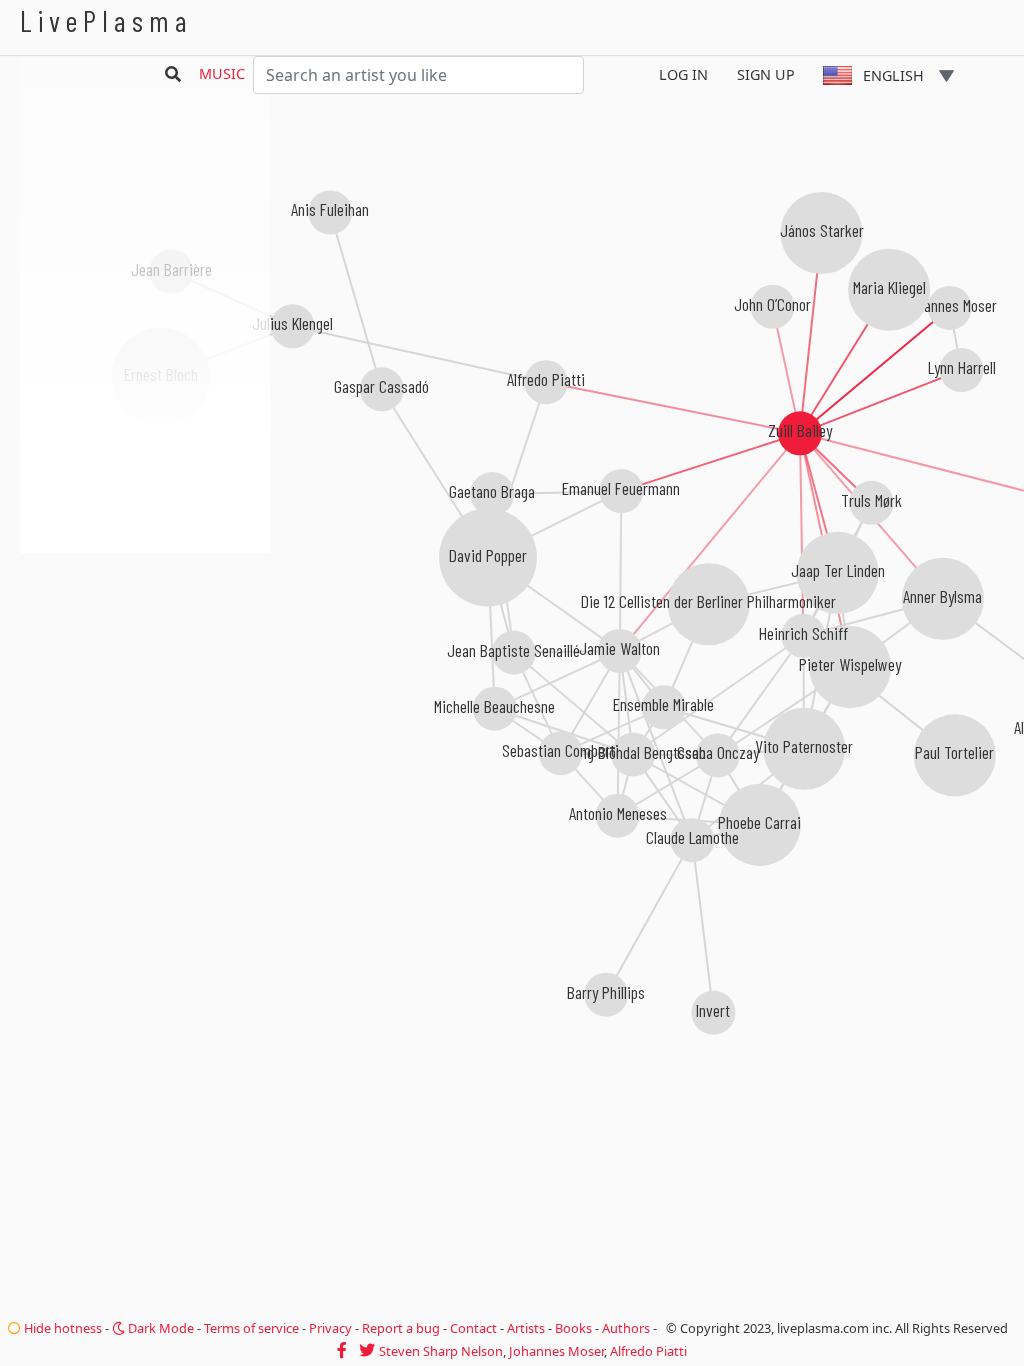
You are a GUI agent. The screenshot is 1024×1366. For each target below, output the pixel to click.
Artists (526, 1328)
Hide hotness (61, 1328)
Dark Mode (159, 1328)
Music (222, 73)
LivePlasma (106, 20)
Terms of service (251, 1328)
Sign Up (766, 74)
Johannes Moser (556, 1351)
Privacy (330, 1328)
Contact (473, 1328)
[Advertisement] (145, 660)
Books (573, 1328)
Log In (683, 74)
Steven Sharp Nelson (441, 1351)
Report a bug (401, 1328)
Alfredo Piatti (648, 1351)
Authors (626, 1328)
